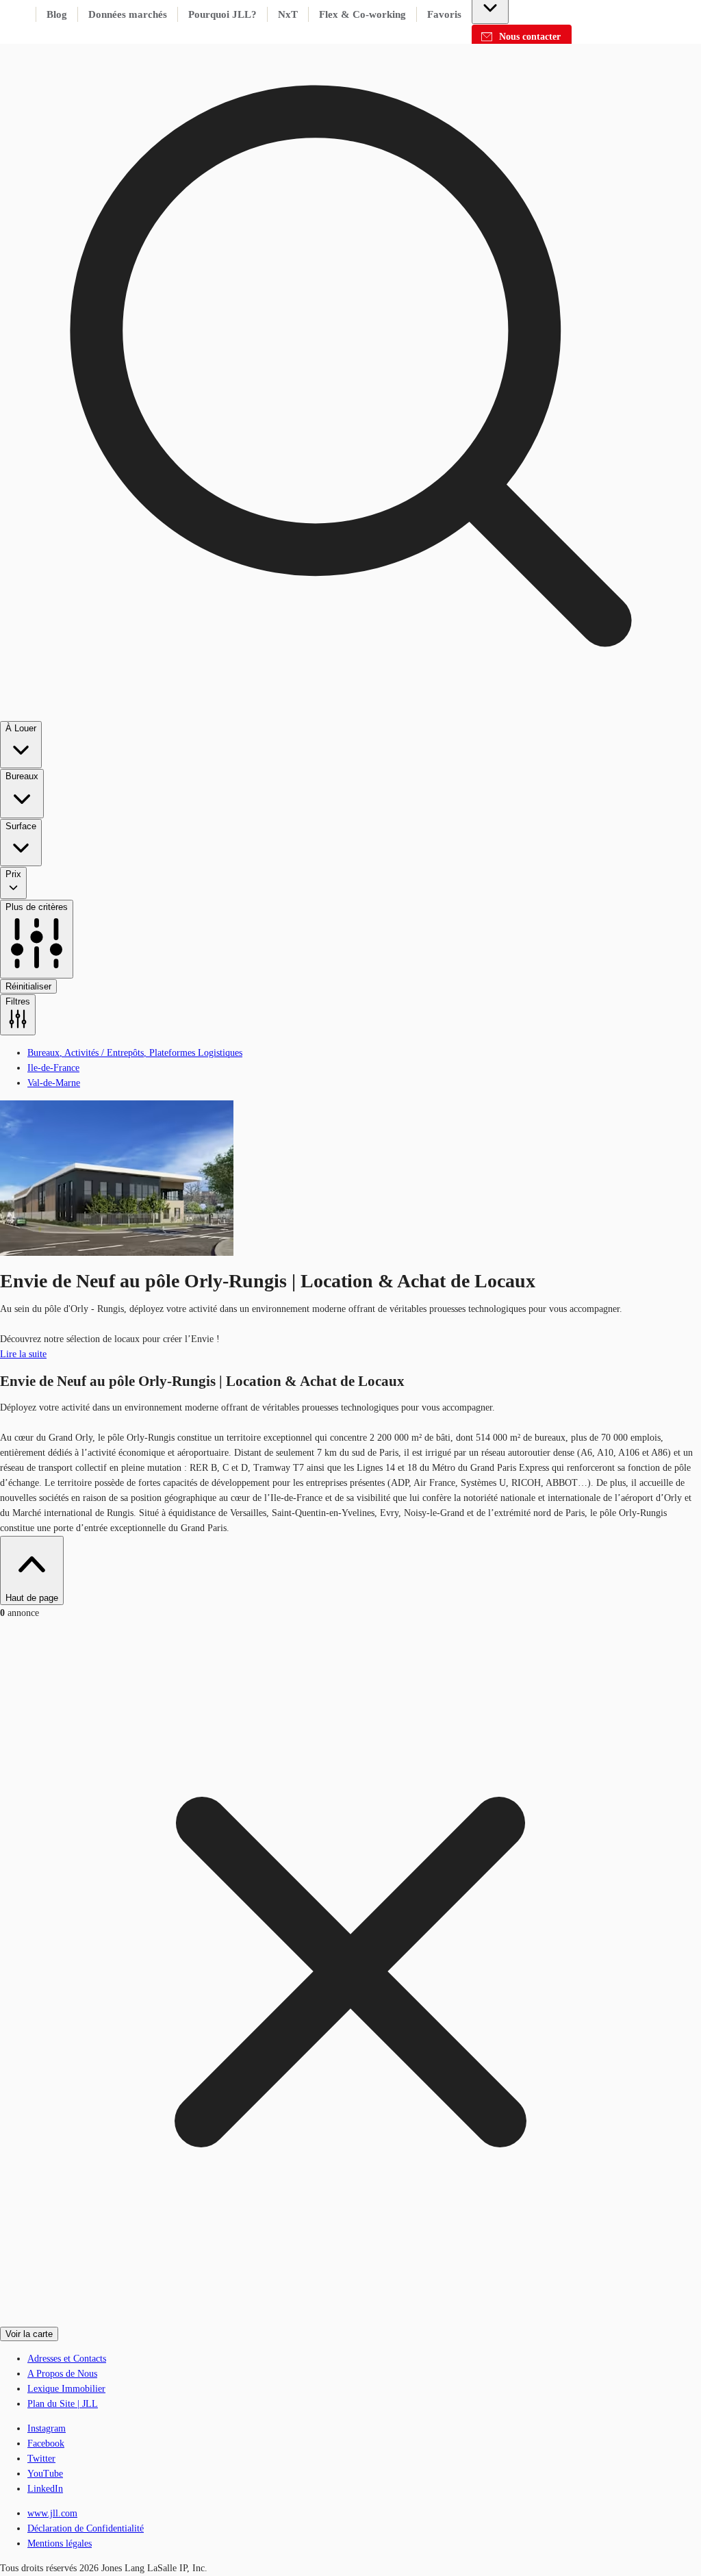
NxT (288, 14)
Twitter (41, 2459)
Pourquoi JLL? (222, 14)
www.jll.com (52, 2513)
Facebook (46, 2444)
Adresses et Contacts (67, 2359)
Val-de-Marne (54, 1083)
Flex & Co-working (362, 14)
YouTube (45, 2474)
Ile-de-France (53, 1068)
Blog (57, 14)
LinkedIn (45, 2489)
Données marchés (128, 14)
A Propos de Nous (62, 2374)
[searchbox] (350, 518)
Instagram (47, 2428)
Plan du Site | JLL (63, 2404)
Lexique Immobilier (66, 2389)
